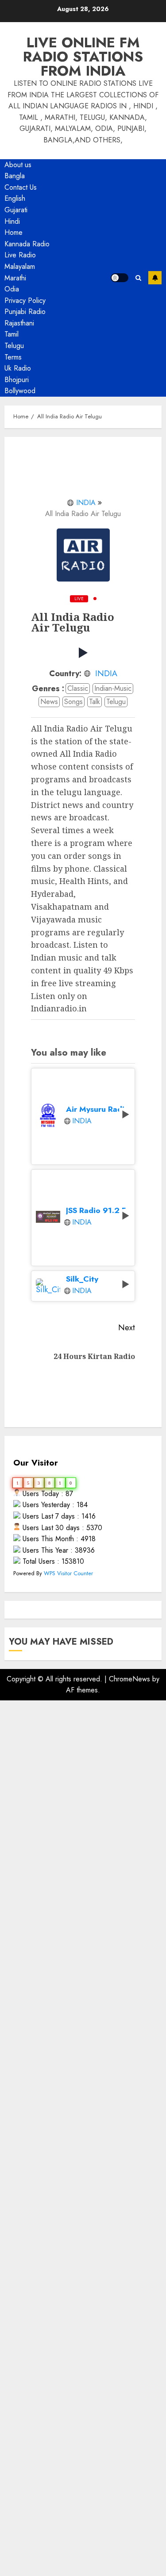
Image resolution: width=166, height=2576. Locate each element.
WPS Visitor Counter (68, 1573)
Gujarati (16, 210)
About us (18, 165)
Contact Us (21, 187)
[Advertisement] (83, 2083)
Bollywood (20, 391)
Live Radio (20, 255)
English (15, 198)
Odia (12, 289)
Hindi (12, 221)
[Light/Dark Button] (120, 278)
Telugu (14, 346)
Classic (78, 688)
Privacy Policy (25, 300)
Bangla (15, 176)
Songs (73, 702)
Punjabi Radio (25, 312)
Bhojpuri (17, 380)
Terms (13, 357)
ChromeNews (129, 1679)
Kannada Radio (27, 244)
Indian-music (113, 688)
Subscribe (155, 278)
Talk (95, 702)
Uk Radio (18, 368)
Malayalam (20, 266)
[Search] (138, 278)
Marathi (15, 278)
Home (14, 232)
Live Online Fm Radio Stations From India (83, 57)
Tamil (12, 334)
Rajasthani (19, 323)
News (49, 702)
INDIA (86, 503)
